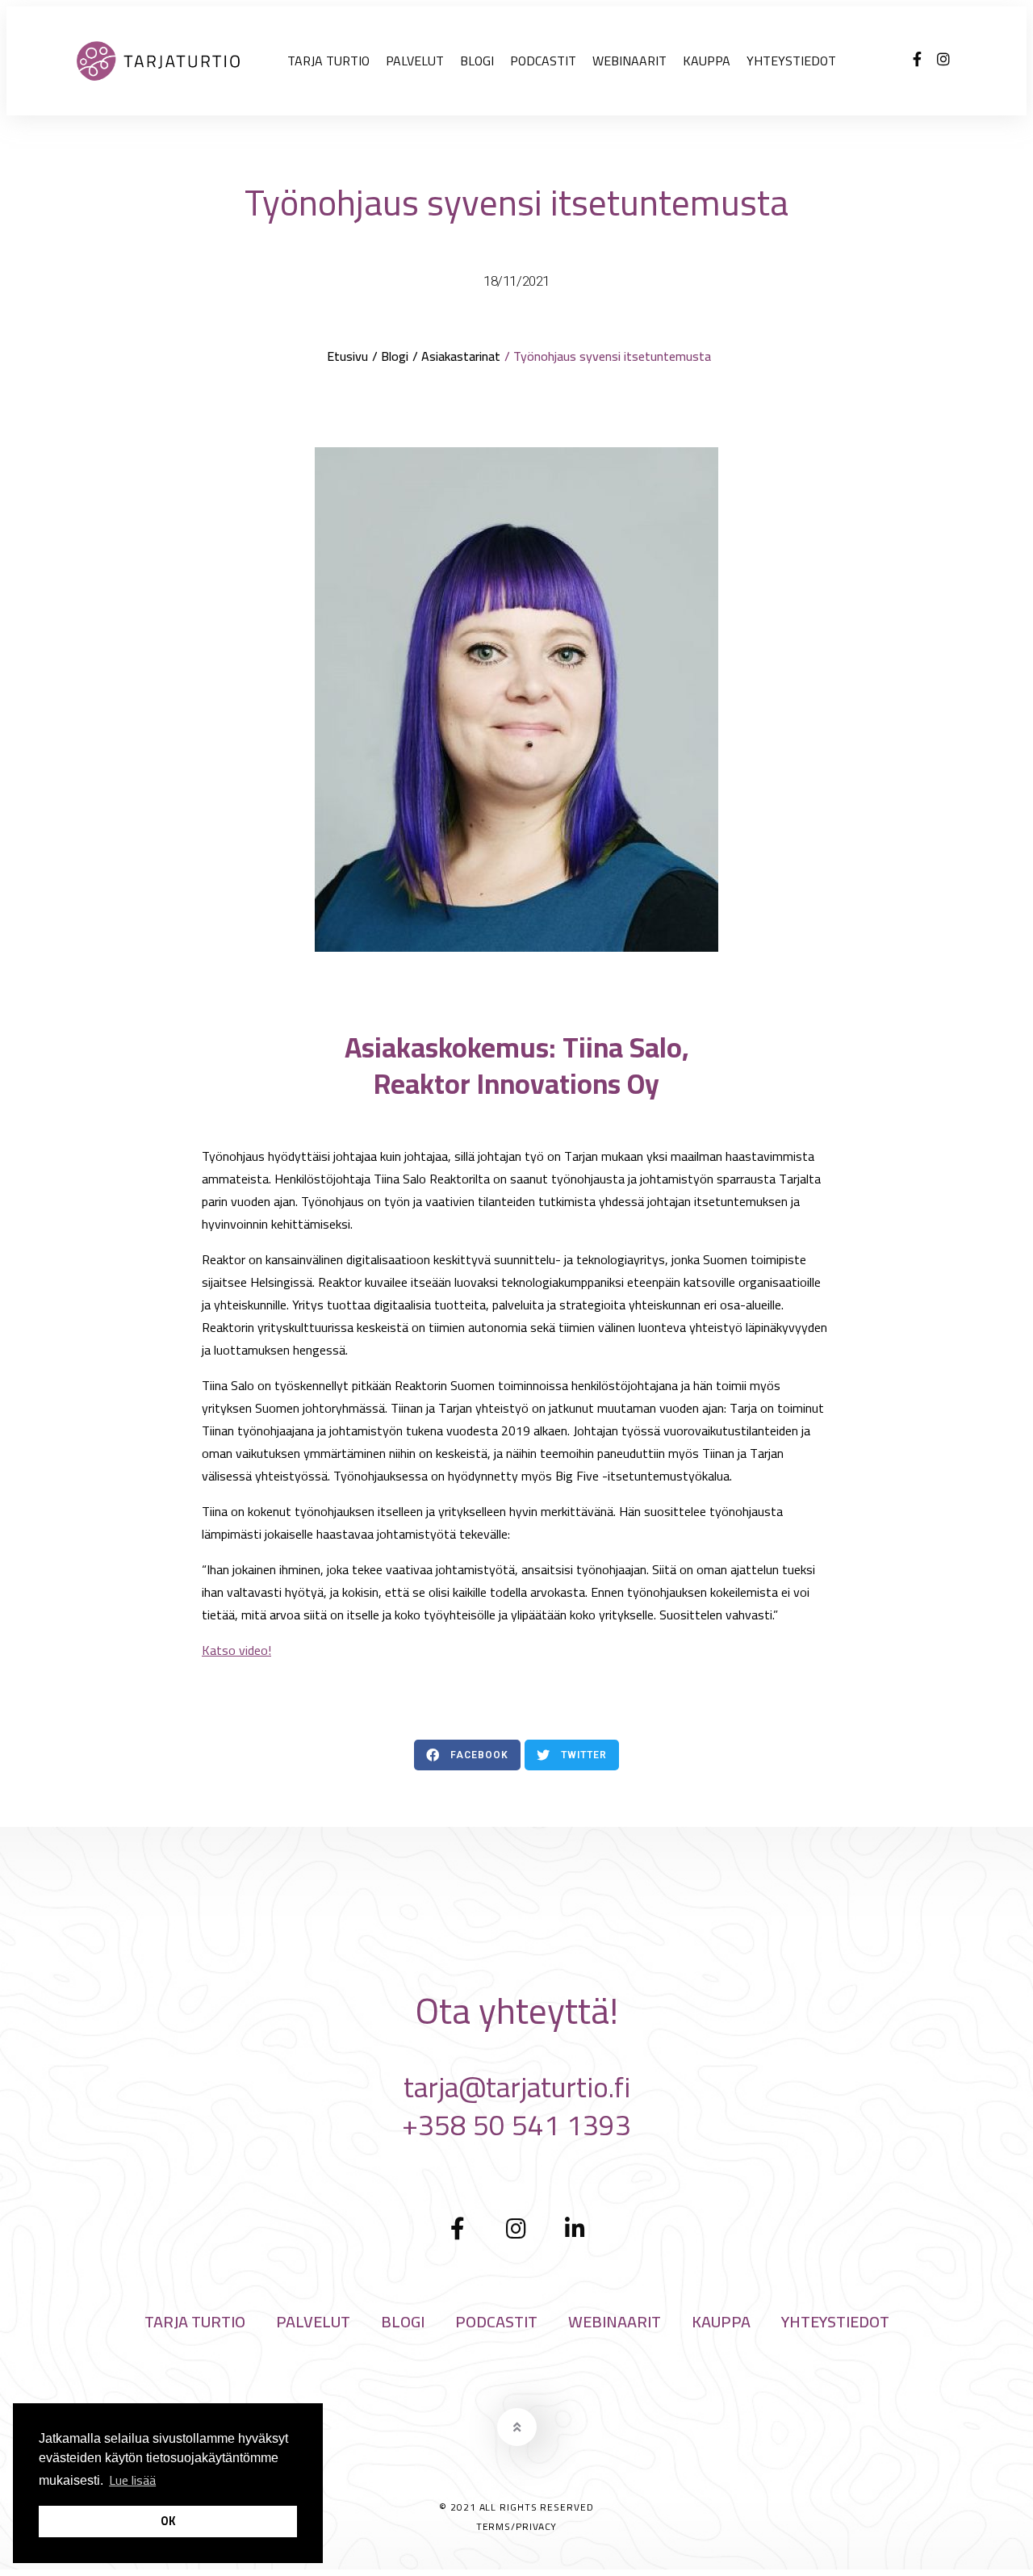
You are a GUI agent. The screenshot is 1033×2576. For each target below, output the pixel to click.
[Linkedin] (575, 2229)
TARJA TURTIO (328, 61)
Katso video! (236, 1650)
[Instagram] (943, 59)
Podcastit (543, 61)
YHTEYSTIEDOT (791, 61)
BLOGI (477, 61)
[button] (467, 1755)
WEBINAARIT (629, 61)
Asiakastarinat (461, 356)
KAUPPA (707, 61)
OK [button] (168, 2521)
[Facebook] (917, 59)
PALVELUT (415, 61)
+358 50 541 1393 (516, 2125)
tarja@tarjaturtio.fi (517, 2087)
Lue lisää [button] (132, 2480)
